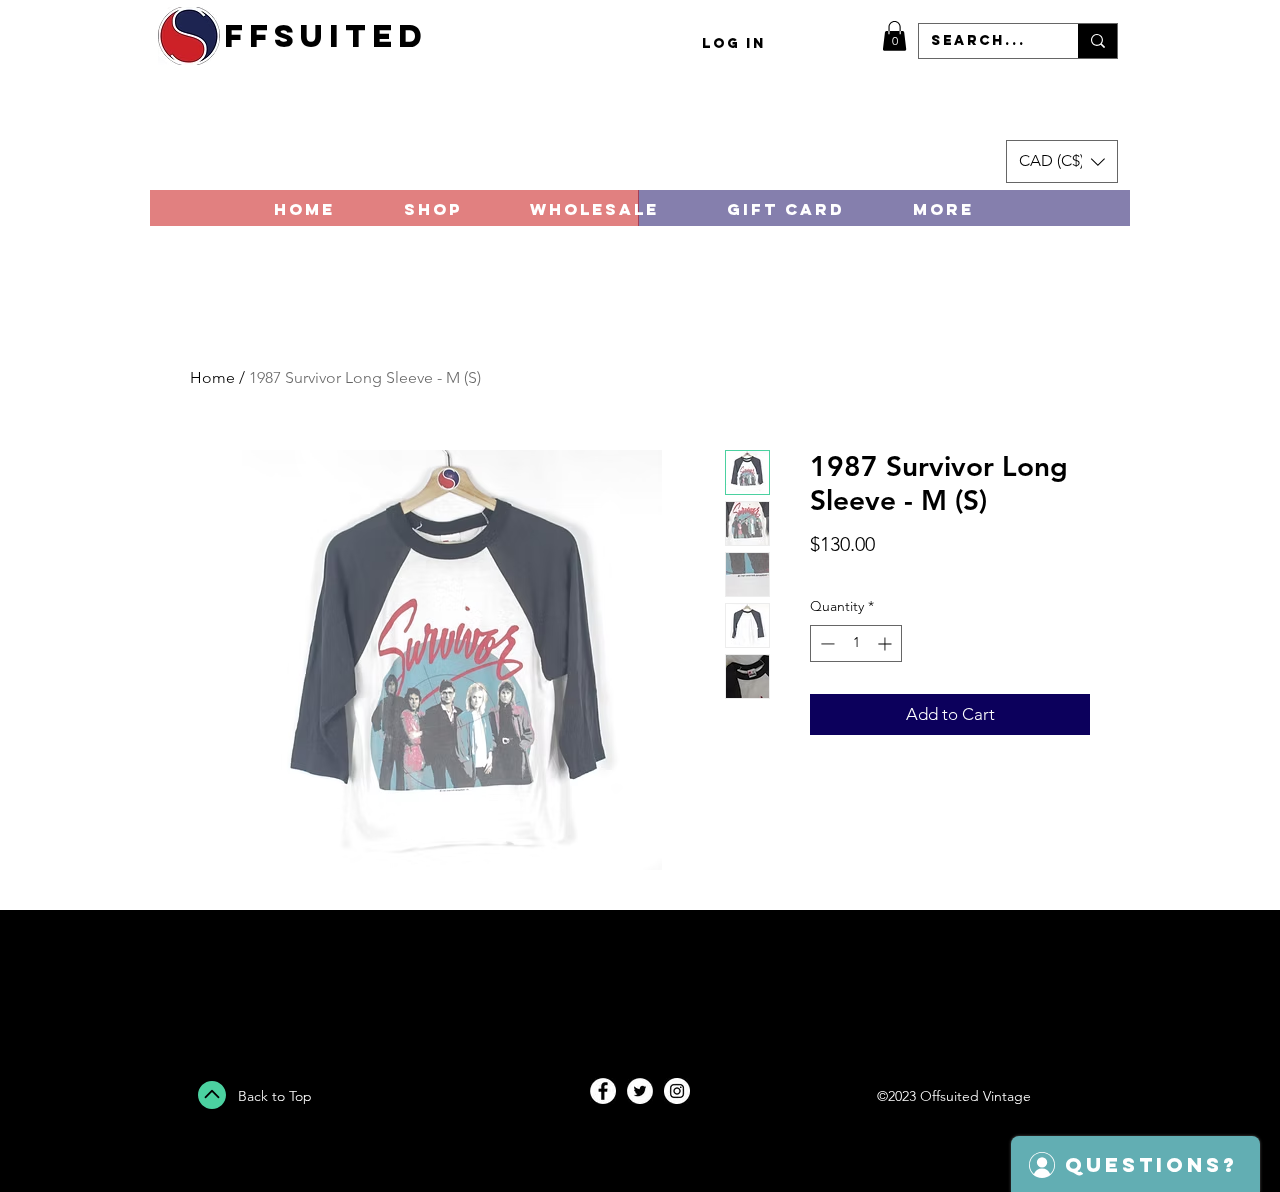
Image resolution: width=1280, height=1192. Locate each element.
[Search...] (1097, 41)
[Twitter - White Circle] (640, 1091)
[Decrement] (825, 643)
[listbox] (1062, 161)
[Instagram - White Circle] (677, 1091)
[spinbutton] (856, 643)
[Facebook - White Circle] (603, 1091)
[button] (894, 36)
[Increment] (886, 643)
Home (212, 377)
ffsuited (326, 36)
